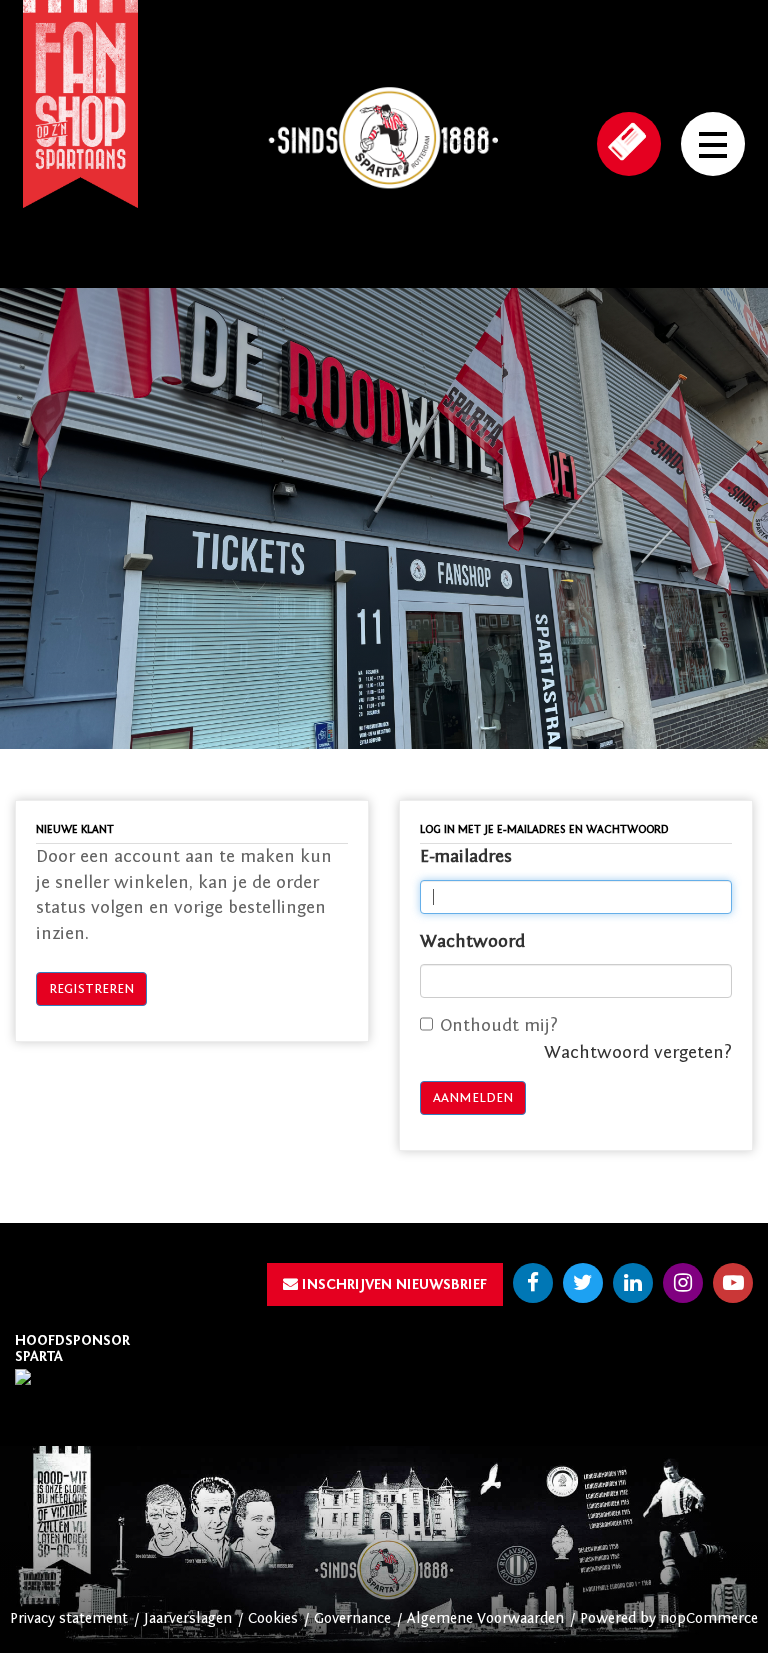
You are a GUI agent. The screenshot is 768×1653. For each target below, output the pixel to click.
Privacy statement (69, 1618)
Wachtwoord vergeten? (638, 1052)
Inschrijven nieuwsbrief (392, 1284)
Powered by (620, 1618)
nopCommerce (709, 1618)
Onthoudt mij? (499, 1025)
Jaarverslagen (188, 1618)
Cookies (273, 1618)
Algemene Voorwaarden (485, 1618)
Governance (352, 1618)
